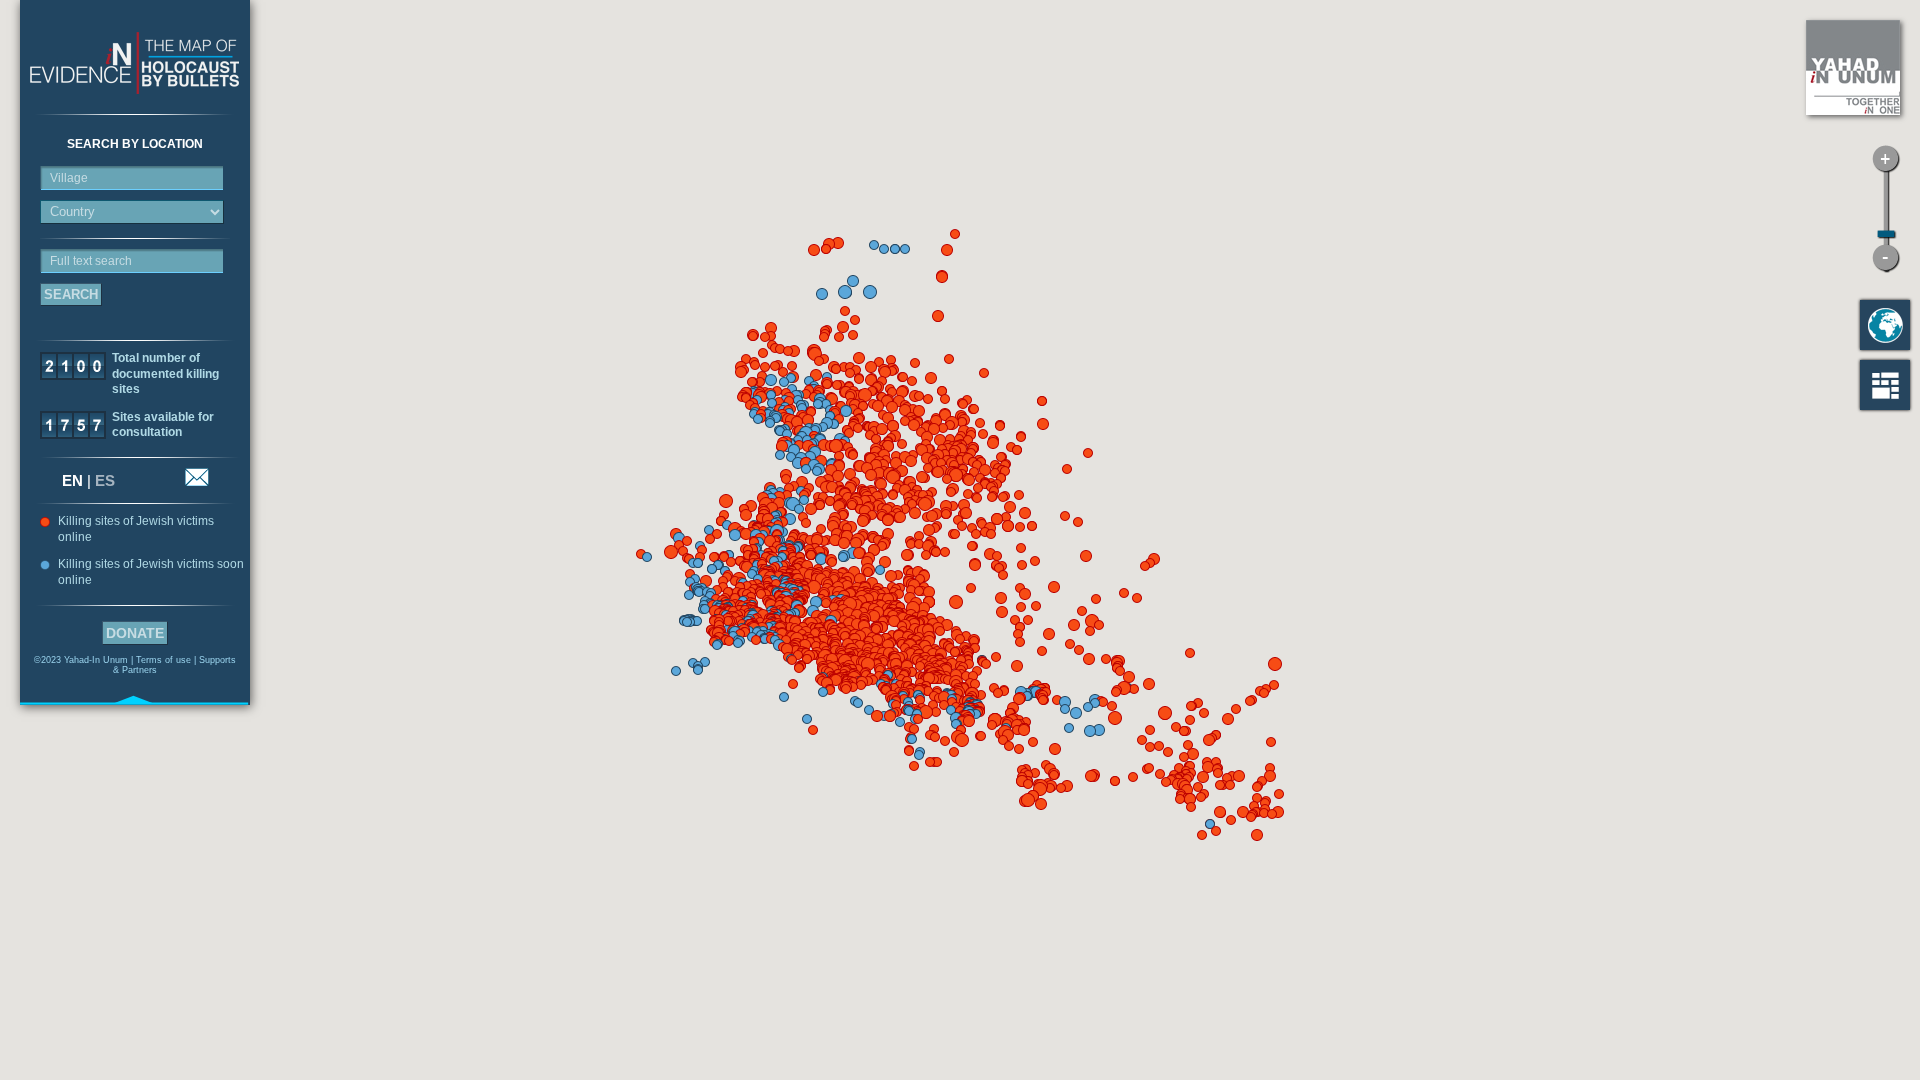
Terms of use (163, 660)
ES (105, 480)
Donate (135, 633)
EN (72, 480)
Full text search (91, 261)
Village (69, 178)
